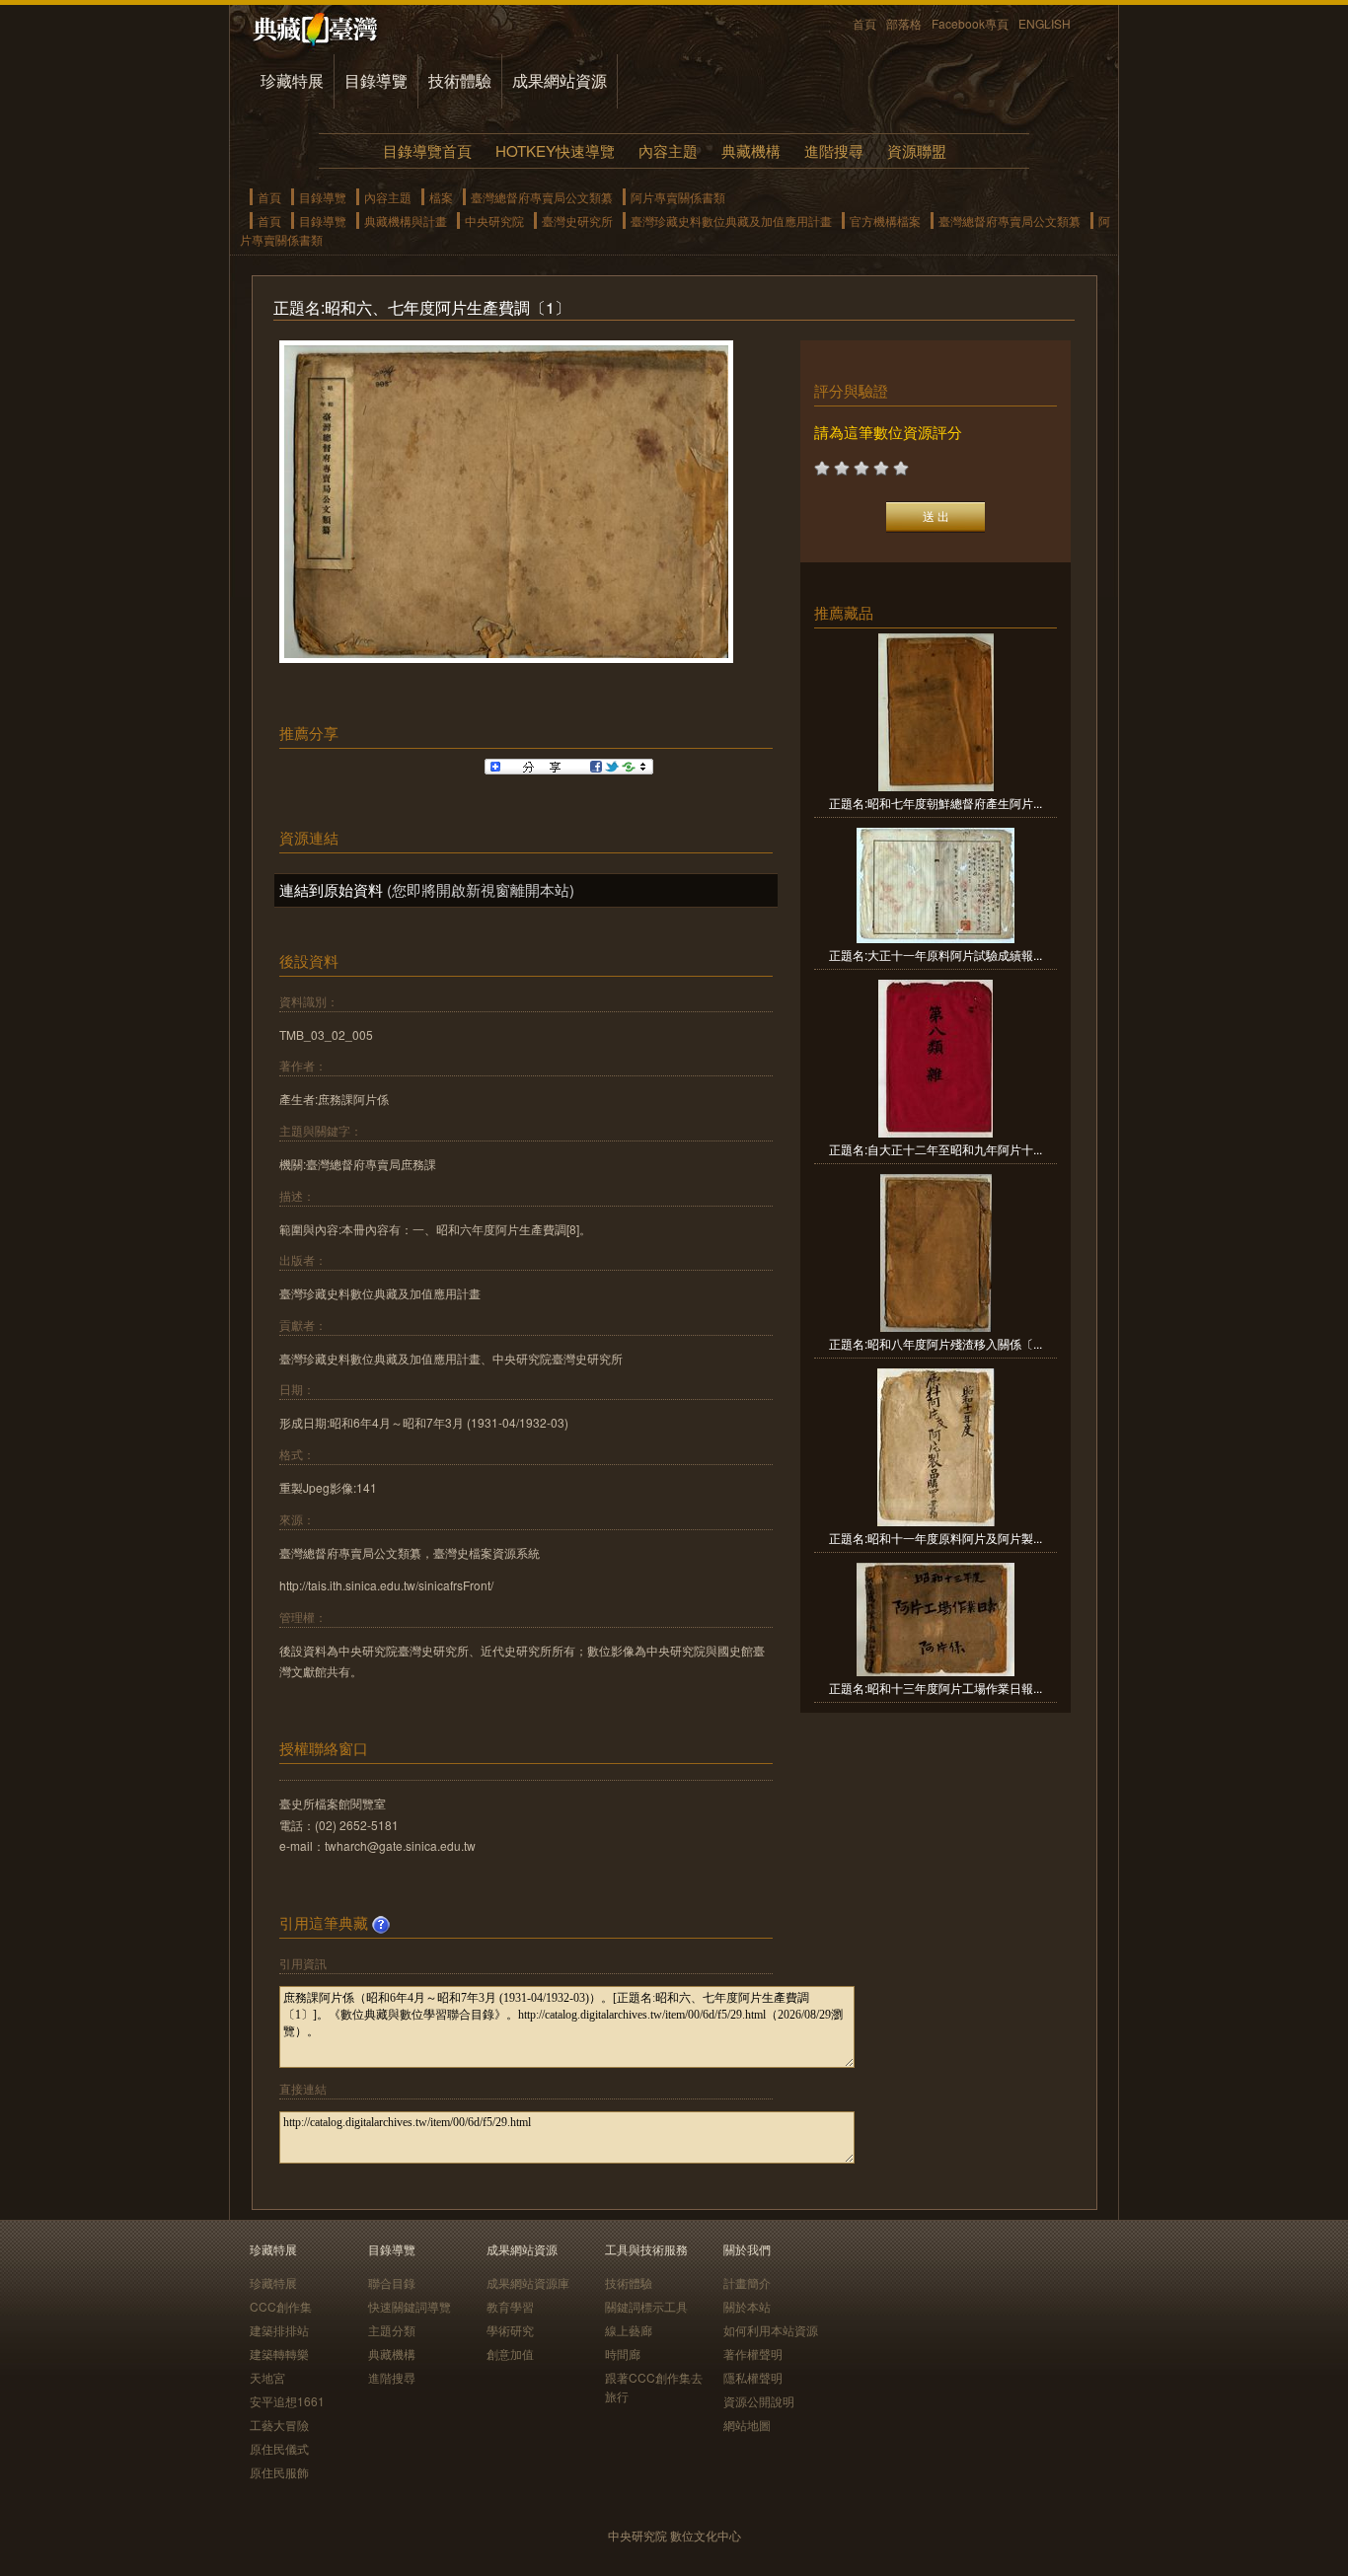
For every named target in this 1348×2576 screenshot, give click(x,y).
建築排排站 (279, 2330)
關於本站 (747, 2306)
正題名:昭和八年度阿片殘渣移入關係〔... (936, 1343)
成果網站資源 (560, 80)
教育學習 (510, 2306)
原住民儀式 (279, 2448)
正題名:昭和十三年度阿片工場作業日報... (936, 1688)
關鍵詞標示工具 (646, 2306)
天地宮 (267, 2377)
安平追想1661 (287, 2401)
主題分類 (392, 2330)
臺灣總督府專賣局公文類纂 (542, 197)
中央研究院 (494, 221)
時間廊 (623, 2354)
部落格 (904, 23)
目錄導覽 (376, 80)
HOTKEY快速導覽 (555, 150)
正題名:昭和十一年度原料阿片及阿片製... (936, 1538)
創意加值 (510, 2354)
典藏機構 (751, 150)
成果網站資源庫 (528, 2282)
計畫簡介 (747, 2282)
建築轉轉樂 (279, 2354)
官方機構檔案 (885, 221)
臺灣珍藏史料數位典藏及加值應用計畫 (731, 221)
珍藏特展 (292, 80)
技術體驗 (460, 80)
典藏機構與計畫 (406, 221)
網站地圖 (747, 2425)
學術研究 (510, 2330)
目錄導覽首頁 (427, 150)
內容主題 (668, 150)
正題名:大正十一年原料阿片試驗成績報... (936, 955)
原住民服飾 (279, 2472)
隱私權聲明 (753, 2377)
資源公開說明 (759, 2401)
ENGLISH (1045, 23)
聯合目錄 (392, 2282)
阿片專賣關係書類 (678, 197)
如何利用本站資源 (771, 2330)
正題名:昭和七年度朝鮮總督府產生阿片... (936, 803)
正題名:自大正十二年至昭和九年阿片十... (936, 1149)
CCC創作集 (281, 2306)
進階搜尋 (834, 150)
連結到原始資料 (331, 889)
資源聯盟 (917, 150)
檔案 (441, 197)
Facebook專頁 (970, 23)
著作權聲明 (753, 2354)
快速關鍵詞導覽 (410, 2306)
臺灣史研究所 (577, 221)
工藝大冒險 (279, 2425)
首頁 (864, 23)
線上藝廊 (629, 2330)
